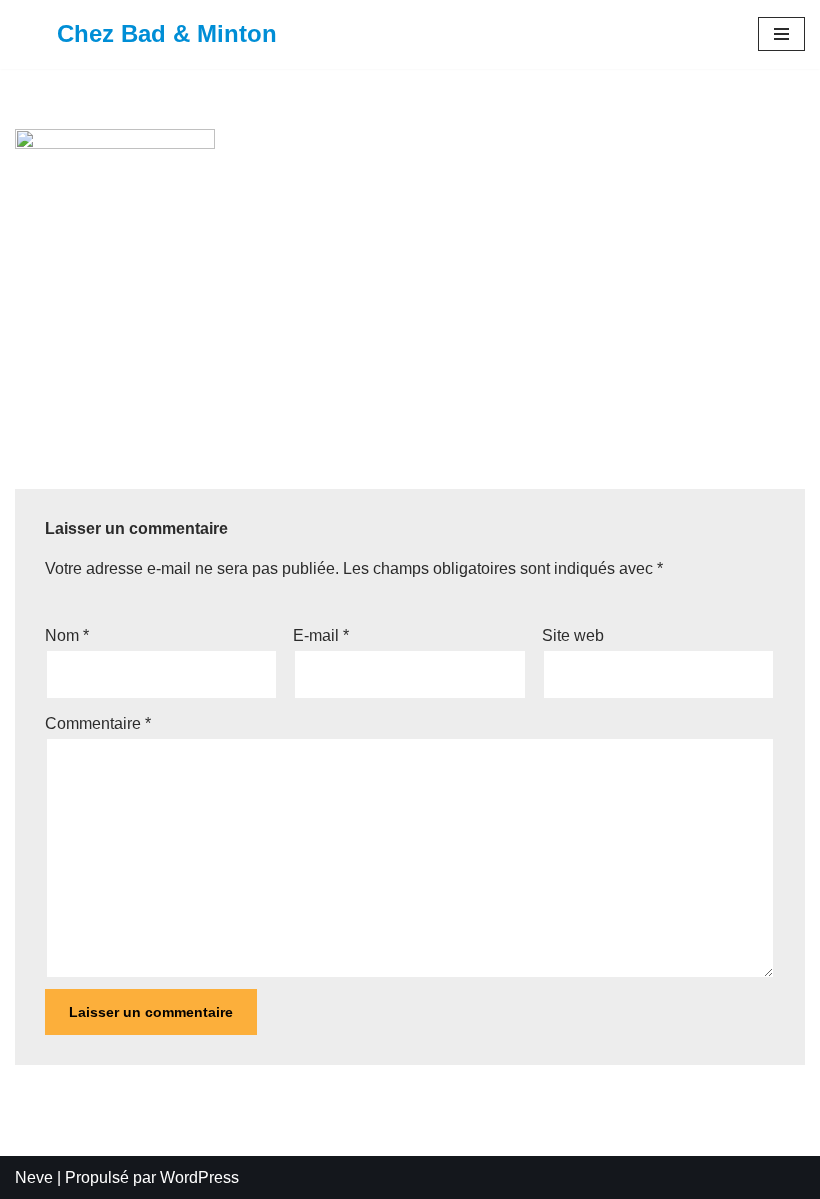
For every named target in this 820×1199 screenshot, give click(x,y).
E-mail (321, 635)
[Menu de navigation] (781, 34)
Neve (34, 1177)
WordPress (199, 1177)
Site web (573, 635)
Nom (67, 635)
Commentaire (98, 723)
